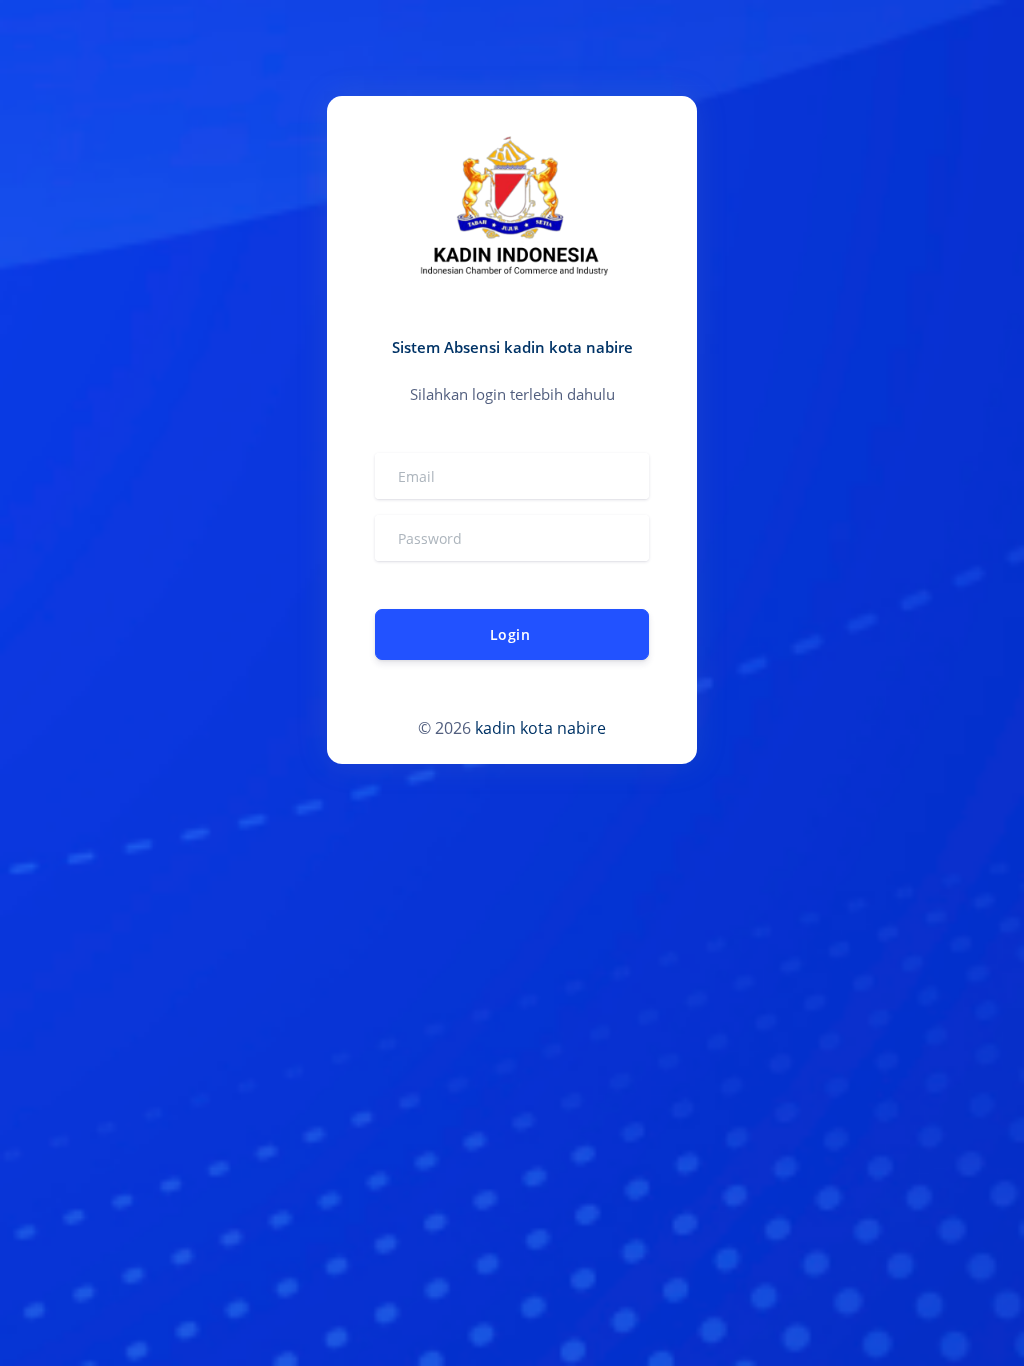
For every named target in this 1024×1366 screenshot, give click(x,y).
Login (510, 634)
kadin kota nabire (540, 728)
